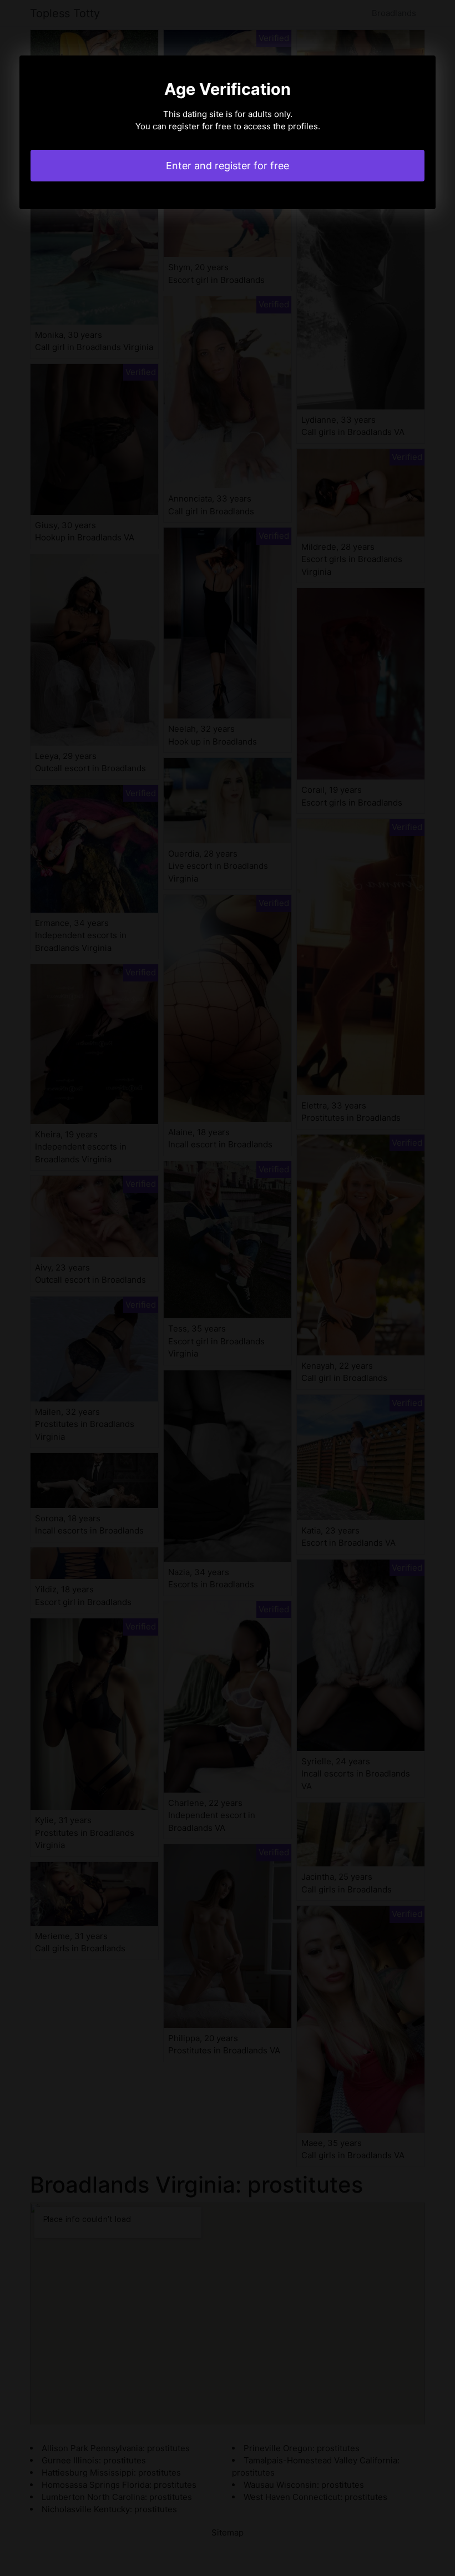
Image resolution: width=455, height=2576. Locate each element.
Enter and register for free (228, 166)
